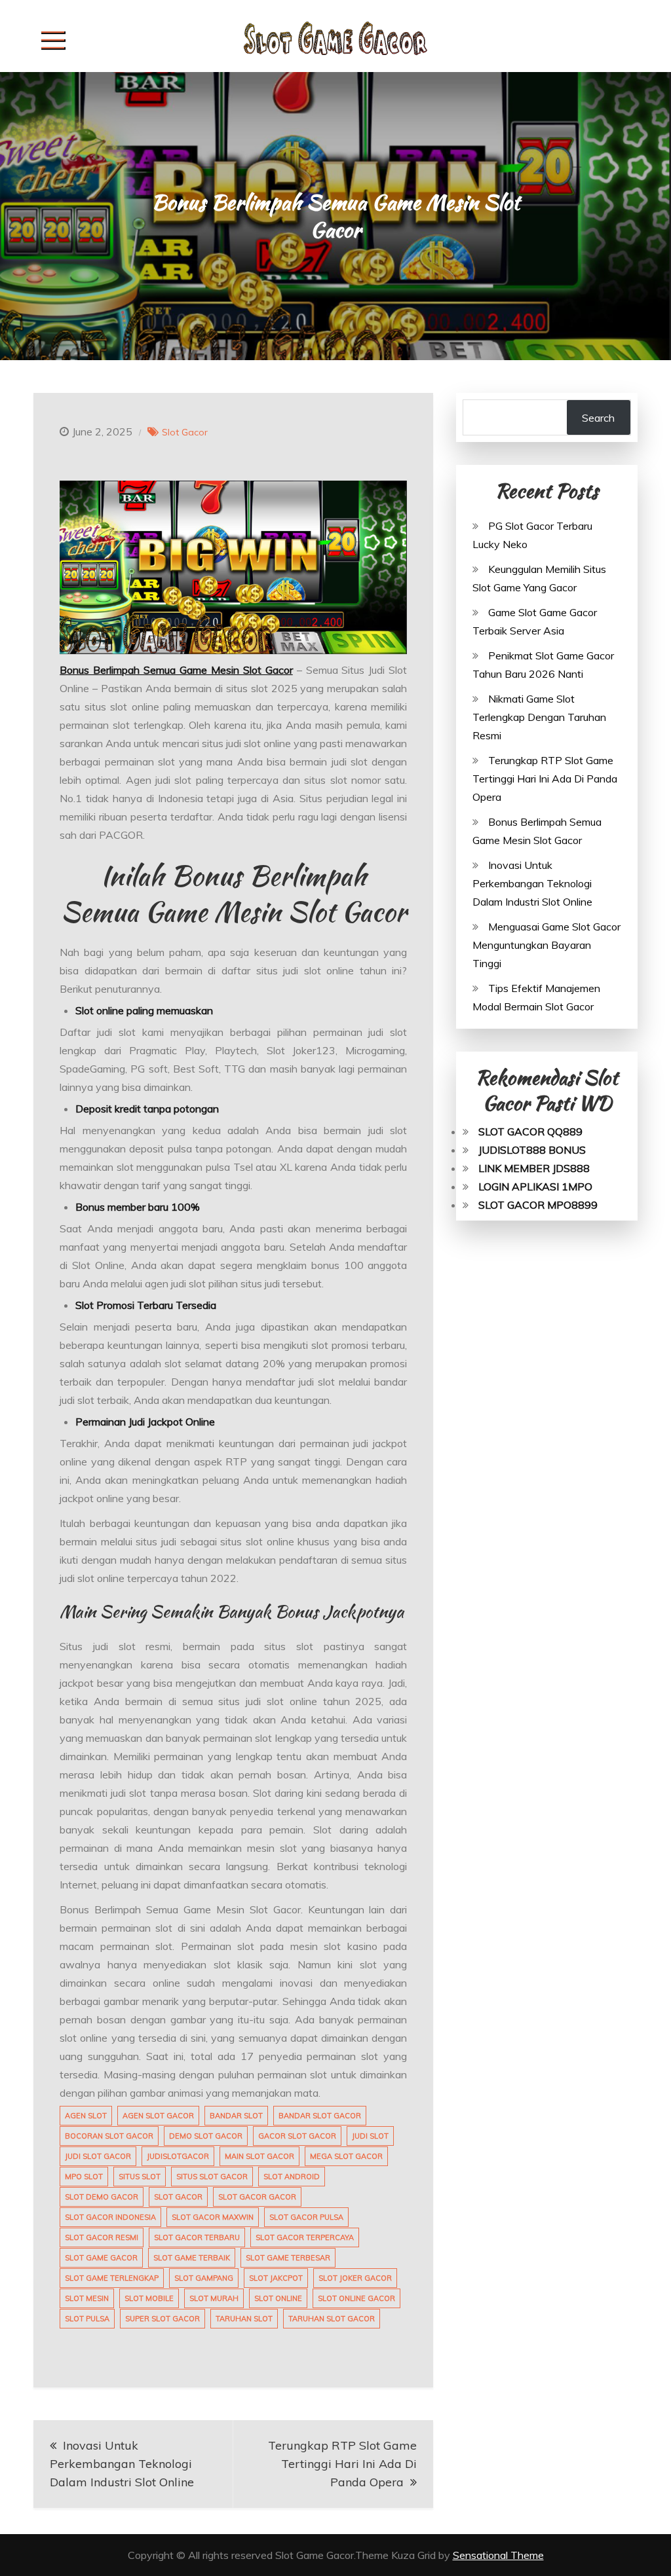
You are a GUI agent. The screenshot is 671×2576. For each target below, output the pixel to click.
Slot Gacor (185, 432)
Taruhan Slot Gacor (332, 2319)
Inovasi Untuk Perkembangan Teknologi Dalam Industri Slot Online (122, 2464)
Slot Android (292, 2177)
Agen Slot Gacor (158, 2116)
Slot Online (278, 2298)
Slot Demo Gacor (102, 2197)
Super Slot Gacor (163, 2319)
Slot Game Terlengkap (112, 2278)
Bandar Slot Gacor (320, 2116)
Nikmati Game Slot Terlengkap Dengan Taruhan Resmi (539, 717)
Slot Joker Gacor (355, 2278)
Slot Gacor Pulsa (306, 2217)
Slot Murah (214, 2298)
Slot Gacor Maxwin (213, 2217)
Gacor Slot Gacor (297, 2136)
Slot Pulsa (87, 2319)
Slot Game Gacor (101, 2258)
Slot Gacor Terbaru (197, 2237)
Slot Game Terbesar (288, 2258)
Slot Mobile (149, 2298)
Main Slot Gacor (259, 2156)
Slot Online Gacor (356, 2298)
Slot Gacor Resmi (102, 2237)
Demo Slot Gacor (206, 2136)
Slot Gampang (204, 2278)
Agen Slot (86, 2116)
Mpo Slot (84, 2177)
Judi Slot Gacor (98, 2156)
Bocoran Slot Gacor (109, 2136)
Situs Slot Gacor (212, 2177)
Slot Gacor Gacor (257, 2197)
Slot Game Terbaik (192, 2258)
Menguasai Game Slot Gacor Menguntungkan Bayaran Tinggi (546, 945)
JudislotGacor (178, 2156)
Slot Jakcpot (276, 2278)
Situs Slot (140, 2177)
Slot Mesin (87, 2298)
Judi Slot (370, 2136)
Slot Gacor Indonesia (110, 2217)
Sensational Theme (498, 2555)
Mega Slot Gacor (346, 2156)
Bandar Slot (236, 2116)
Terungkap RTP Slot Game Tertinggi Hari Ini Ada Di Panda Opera (342, 2464)
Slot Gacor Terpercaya (305, 2237)
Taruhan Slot (244, 2319)
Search (598, 418)
